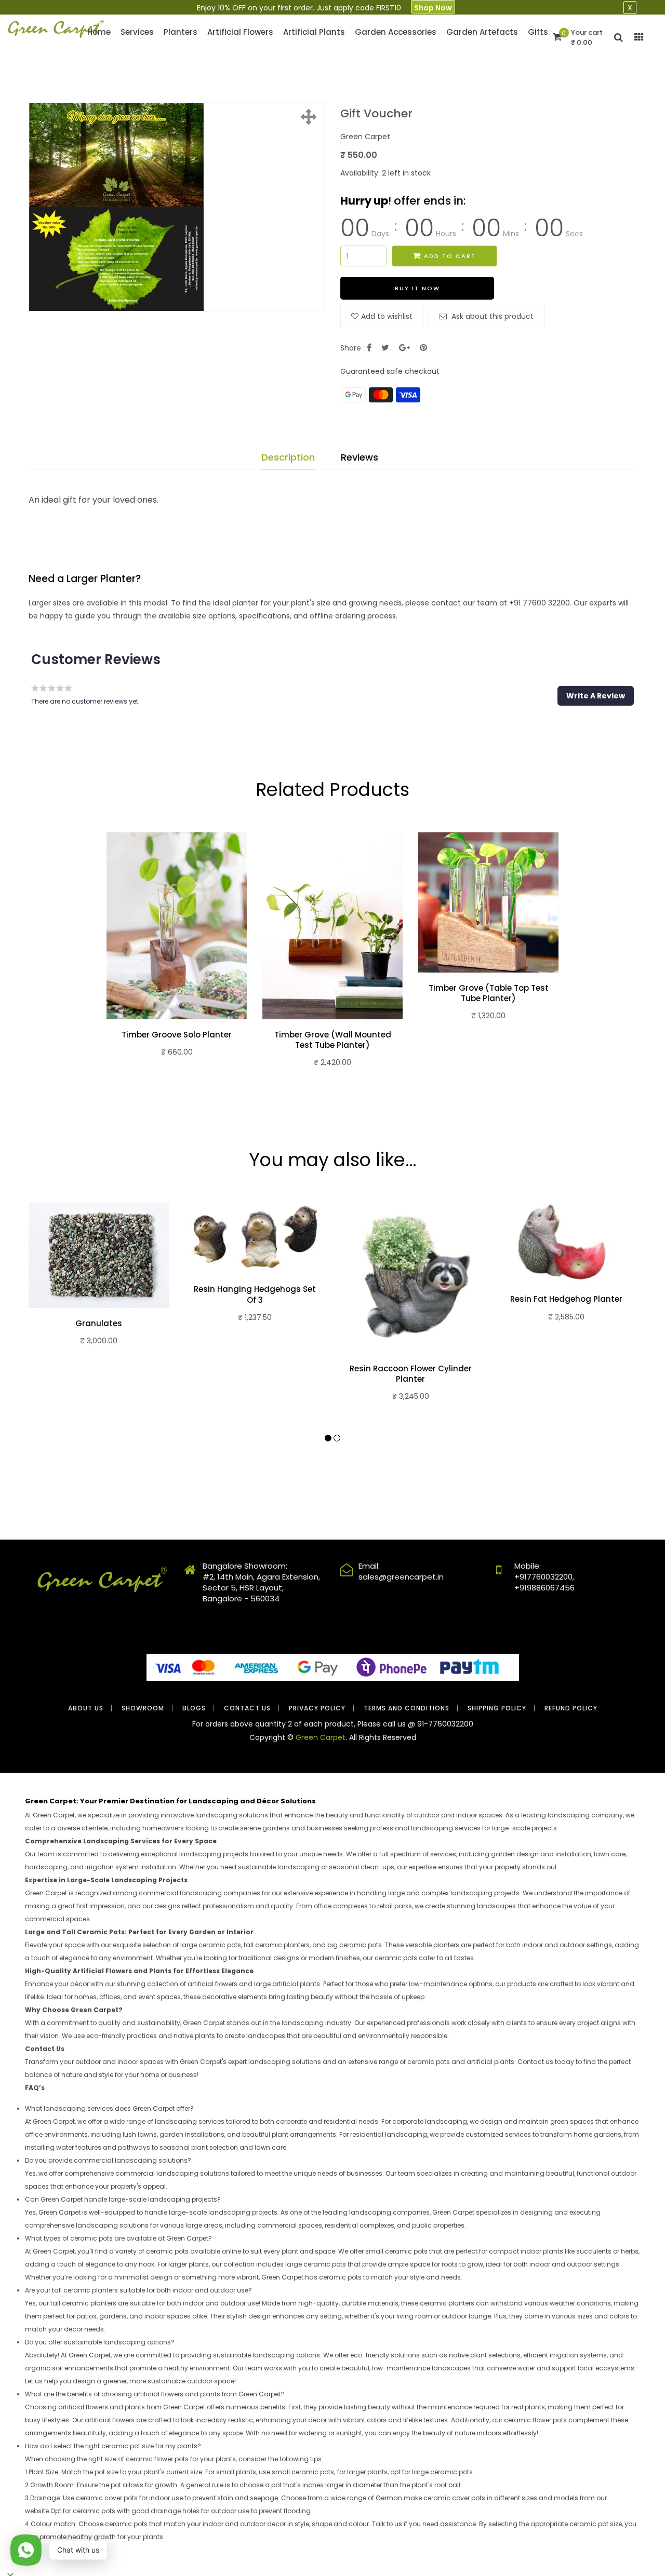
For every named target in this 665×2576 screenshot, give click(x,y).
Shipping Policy (497, 1708)
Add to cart (450, 256)
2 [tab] (337, 1438)
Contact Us (247, 1708)
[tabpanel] (177, 958)
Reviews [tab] (360, 457)
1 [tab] (328, 1438)
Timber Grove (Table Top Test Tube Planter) (489, 993)
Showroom (143, 1708)
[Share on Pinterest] (423, 348)
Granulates (99, 1324)
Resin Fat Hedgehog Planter (566, 1299)
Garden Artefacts (482, 32)
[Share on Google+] (404, 348)
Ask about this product (491, 316)
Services (137, 32)
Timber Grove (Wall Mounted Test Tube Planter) (333, 1040)
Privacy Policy (317, 1708)
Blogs (194, 1708)
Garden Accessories (396, 32)
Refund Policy (571, 1708)
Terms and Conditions (407, 1708)
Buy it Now (417, 288)
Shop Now (433, 8)
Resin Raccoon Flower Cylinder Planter (411, 1374)
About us (86, 1708)
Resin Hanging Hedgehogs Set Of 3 (255, 1294)
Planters (181, 32)
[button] (596, 696)
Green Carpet (321, 1737)
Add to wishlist (387, 316)
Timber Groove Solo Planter (177, 1035)
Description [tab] (288, 457)
